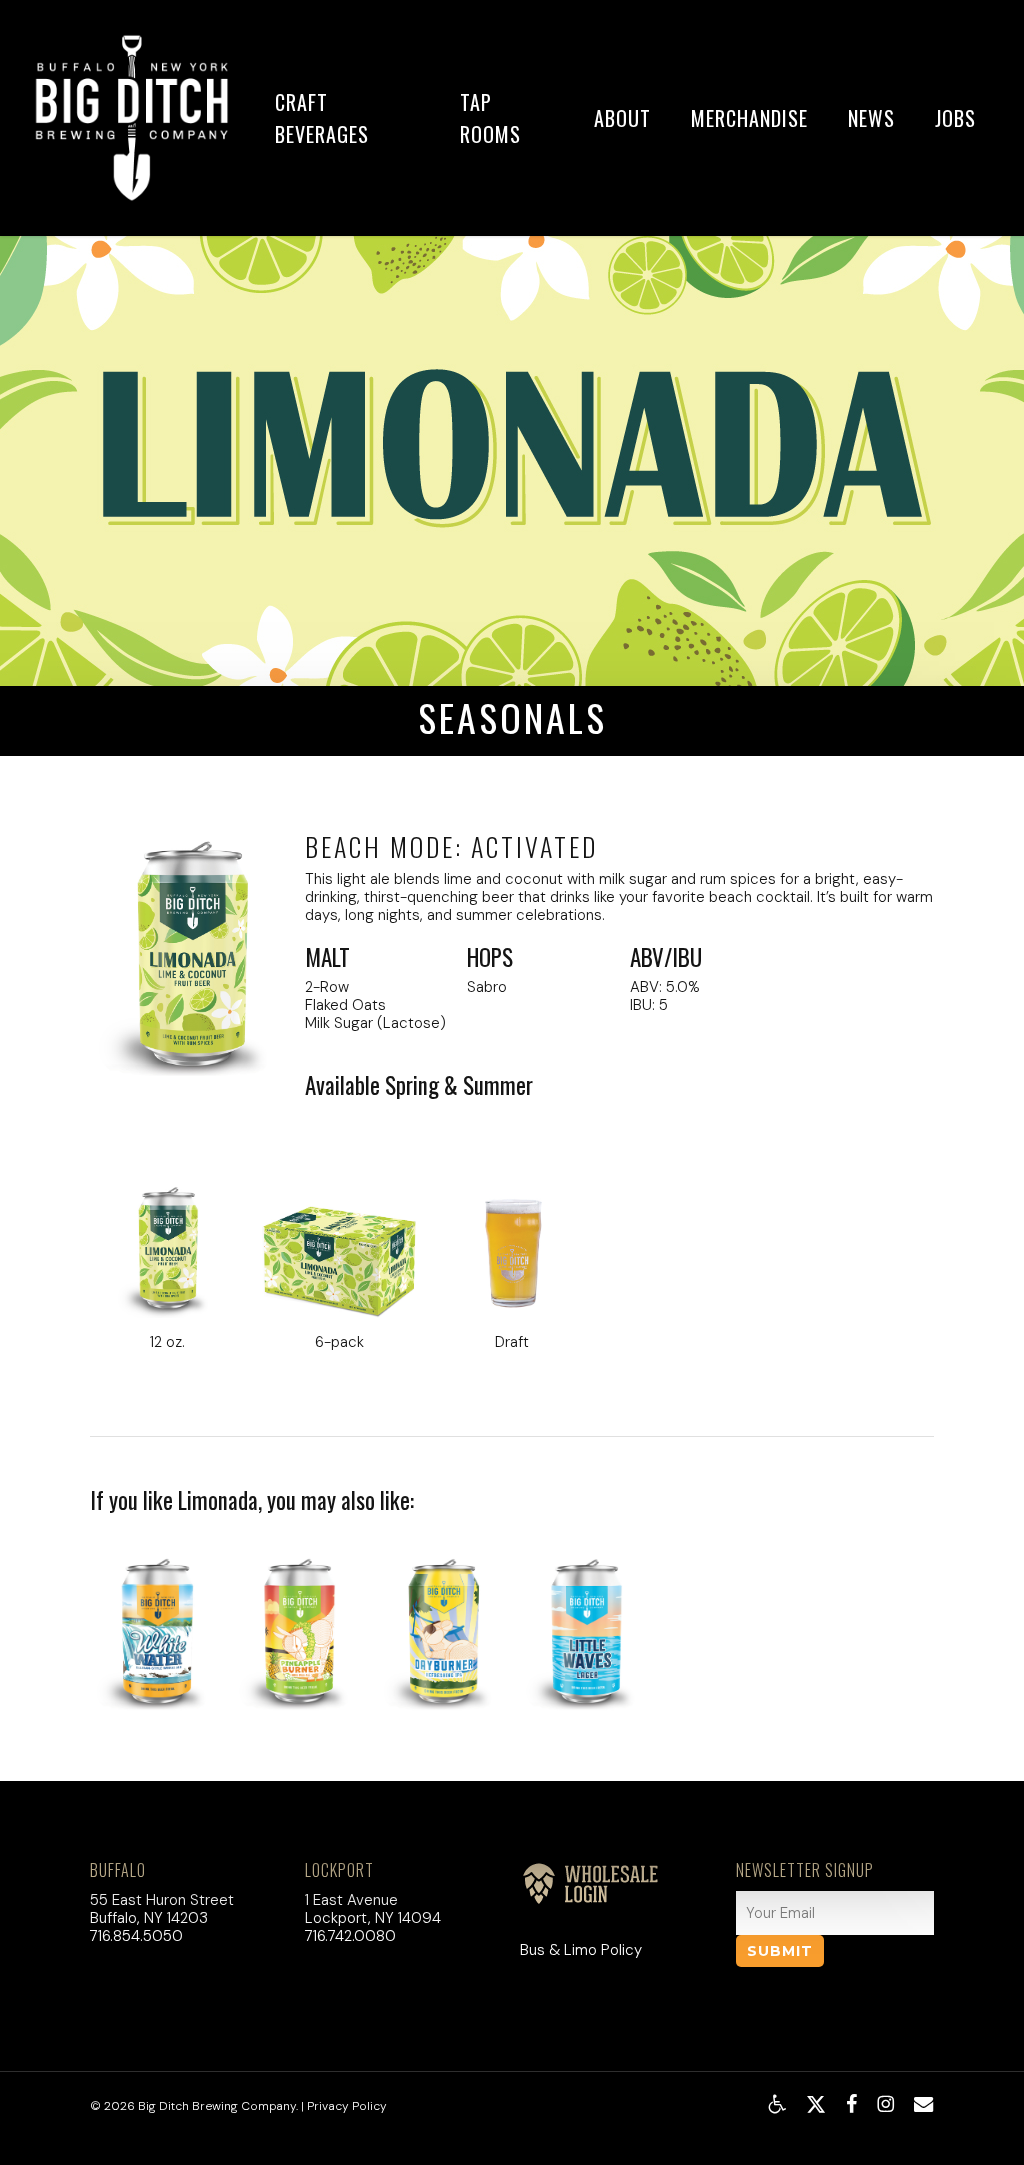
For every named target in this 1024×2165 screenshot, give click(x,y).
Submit (780, 1951)
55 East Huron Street (162, 1900)
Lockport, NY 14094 (373, 1918)
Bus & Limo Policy (581, 1950)
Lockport (339, 1870)
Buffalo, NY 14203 (149, 1918)
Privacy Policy (347, 2106)
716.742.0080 (350, 1936)
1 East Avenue (351, 1900)
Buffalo (118, 1870)
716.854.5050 (136, 1936)
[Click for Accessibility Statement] (777, 2104)
